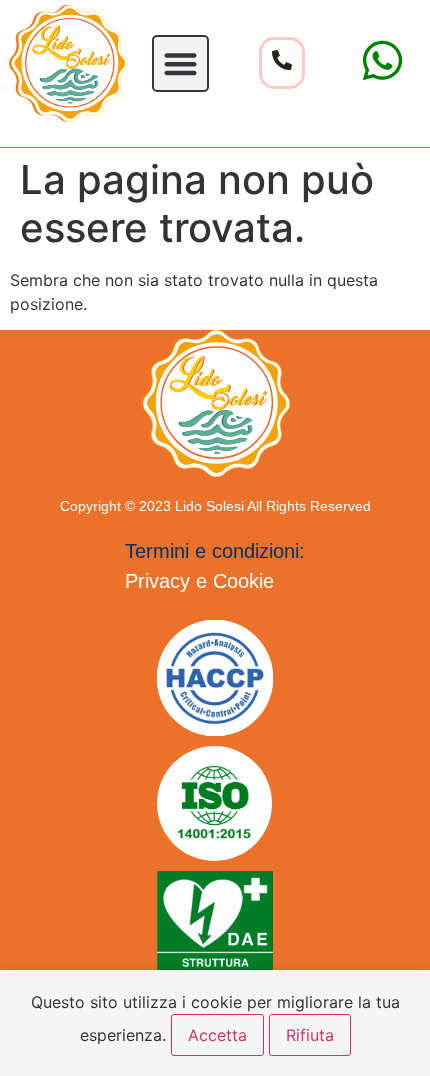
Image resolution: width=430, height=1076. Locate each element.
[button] (180, 63)
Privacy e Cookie (199, 581)
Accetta (217, 1035)
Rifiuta (310, 1035)
